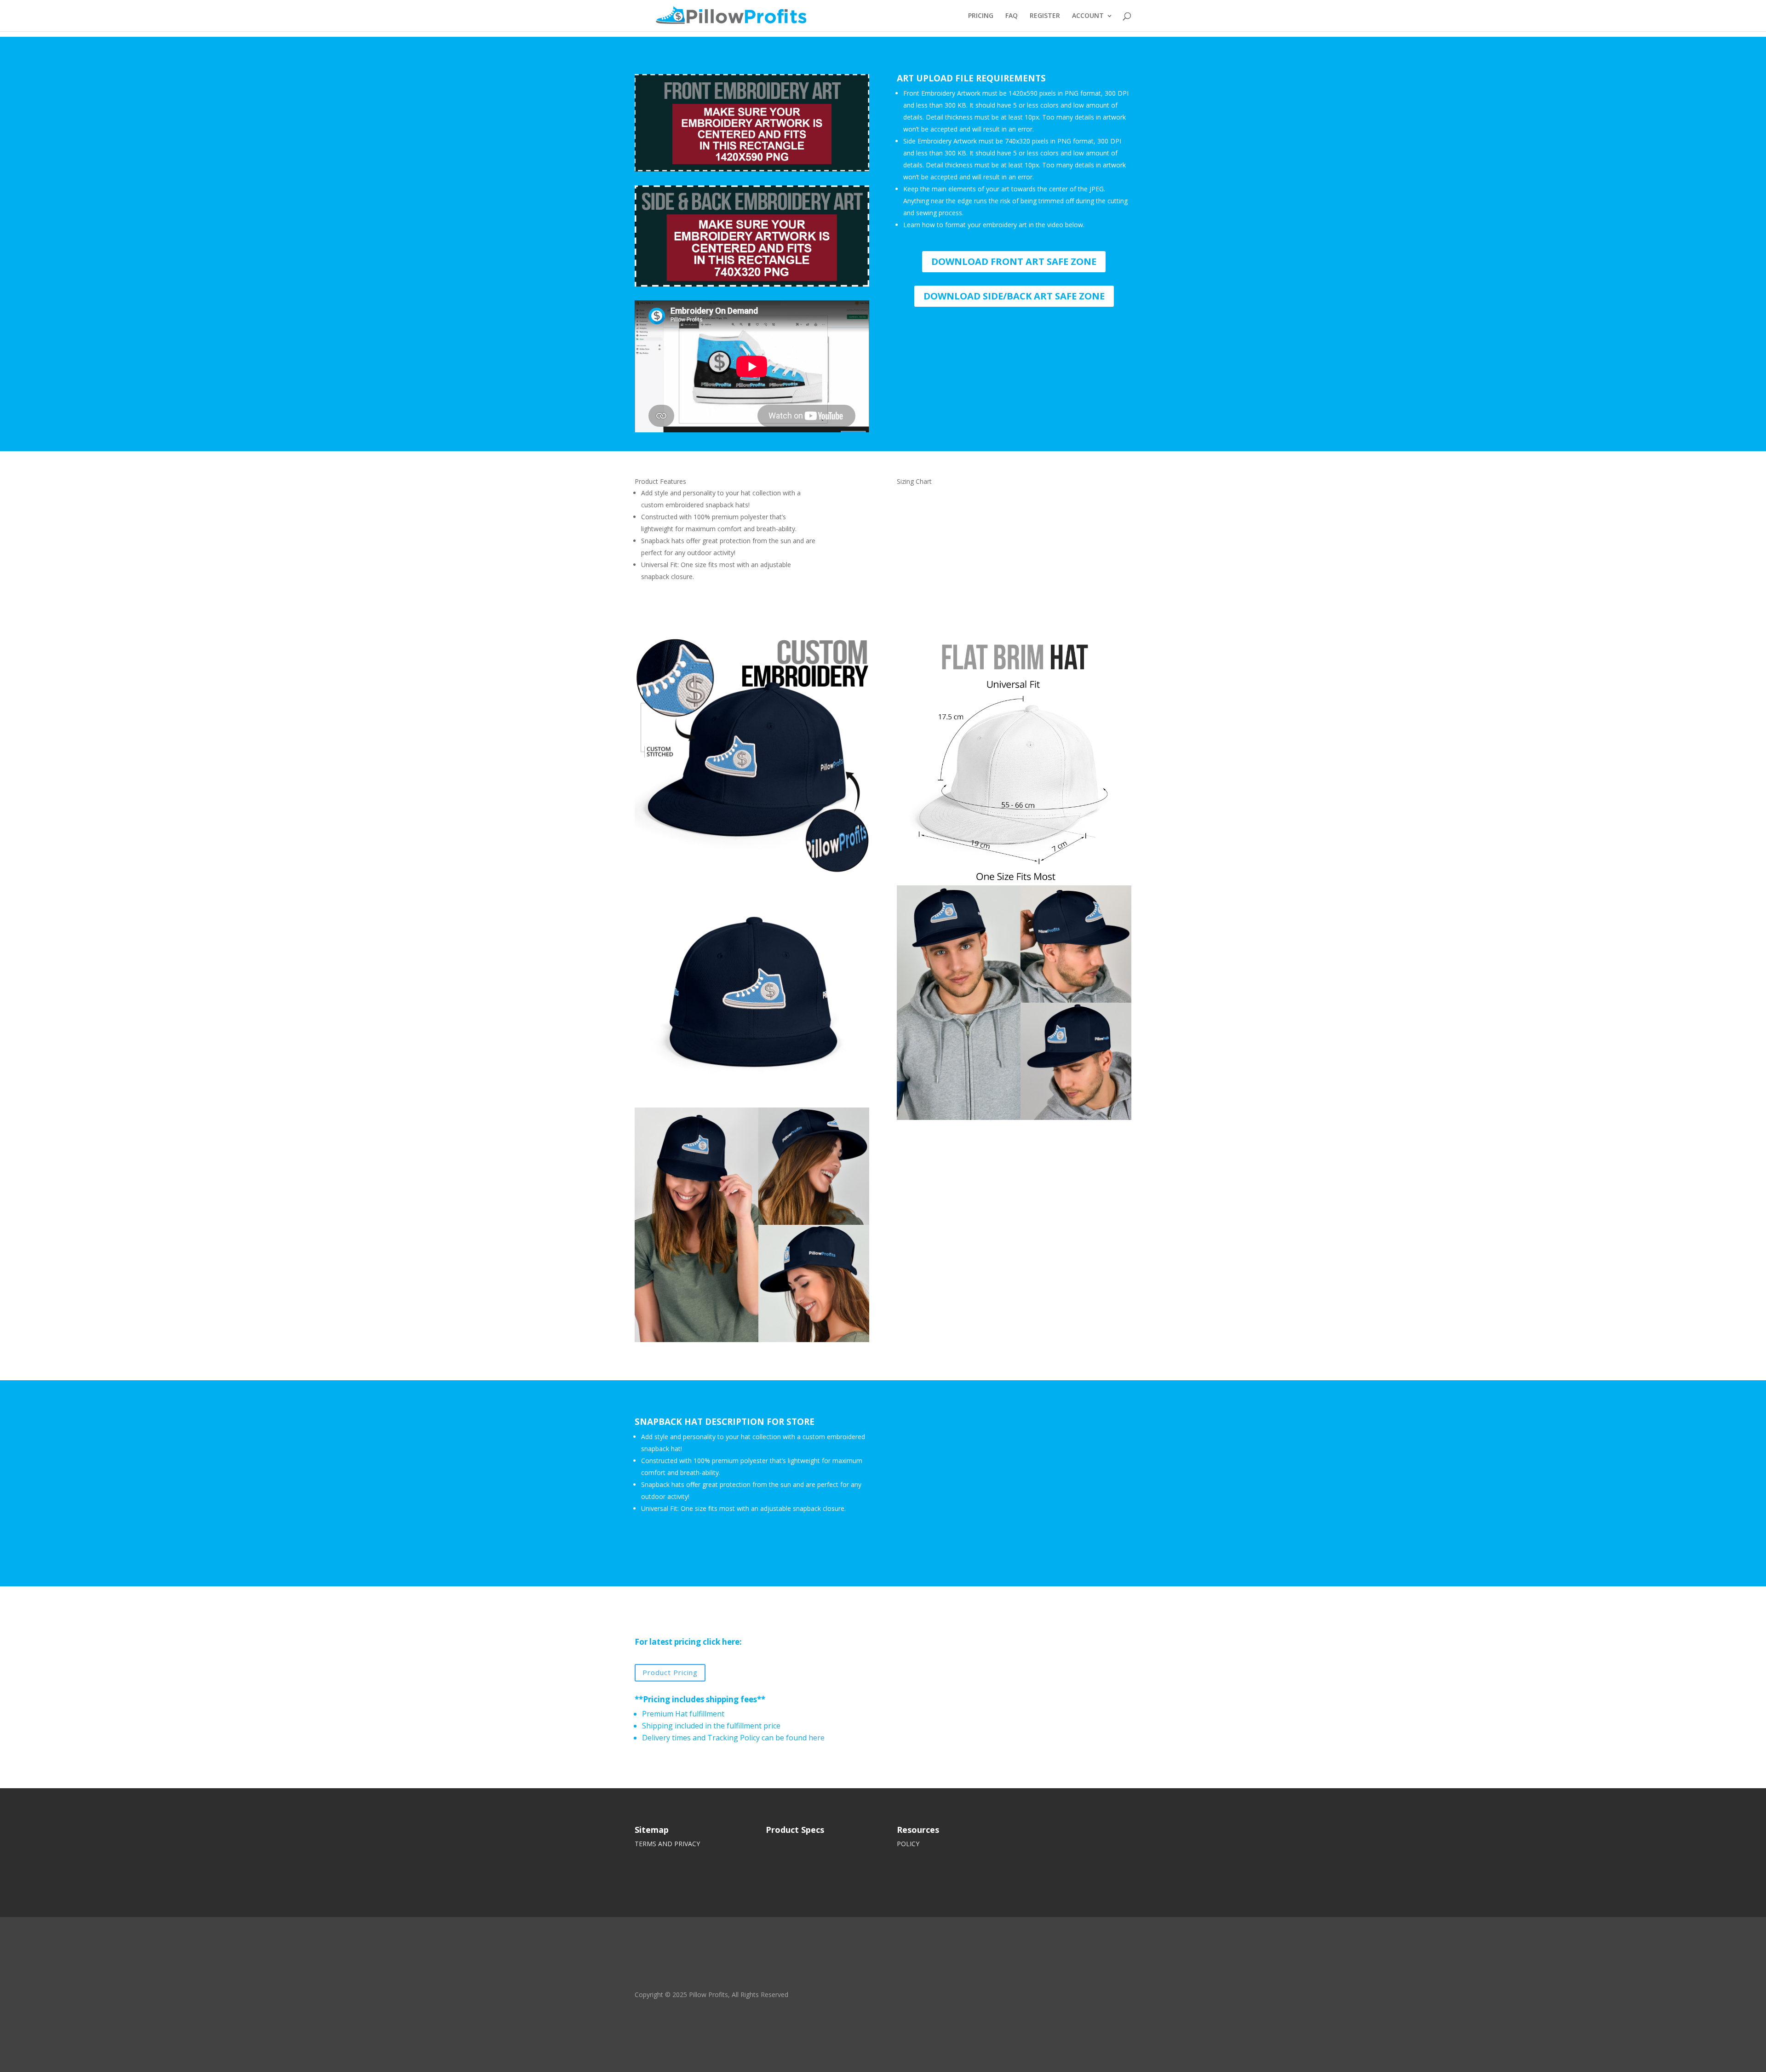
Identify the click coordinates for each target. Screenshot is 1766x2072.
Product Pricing (670, 1672)
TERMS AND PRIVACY (667, 1844)
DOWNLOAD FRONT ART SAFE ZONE (1014, 261)
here (817, 1738)
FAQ (1012, 16)
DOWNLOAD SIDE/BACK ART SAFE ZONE (1014, 296)
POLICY (908, 1844)
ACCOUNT (1088, 16)
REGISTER (1045, 16)
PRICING (981, 16)
